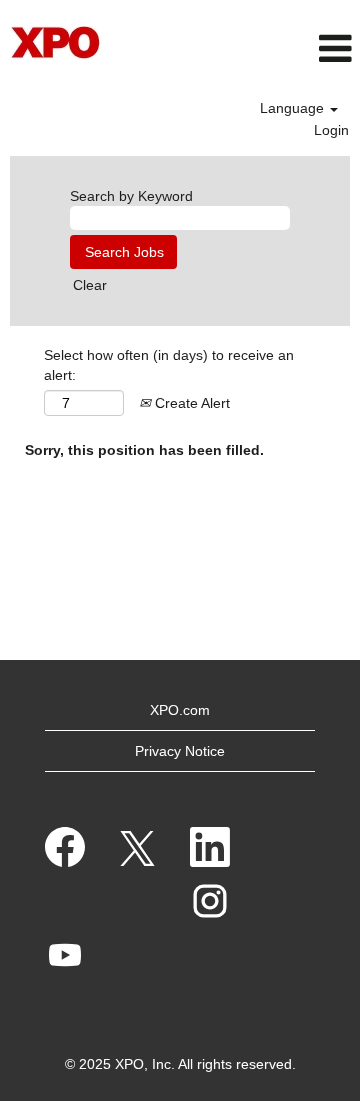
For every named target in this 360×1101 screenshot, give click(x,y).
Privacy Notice (180, 751)
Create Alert (190, 403)
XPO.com (180, 710)
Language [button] (294, 108)
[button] (300, 48)
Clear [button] (90, 285)
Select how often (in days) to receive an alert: (169, 365)
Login (331, 130)
